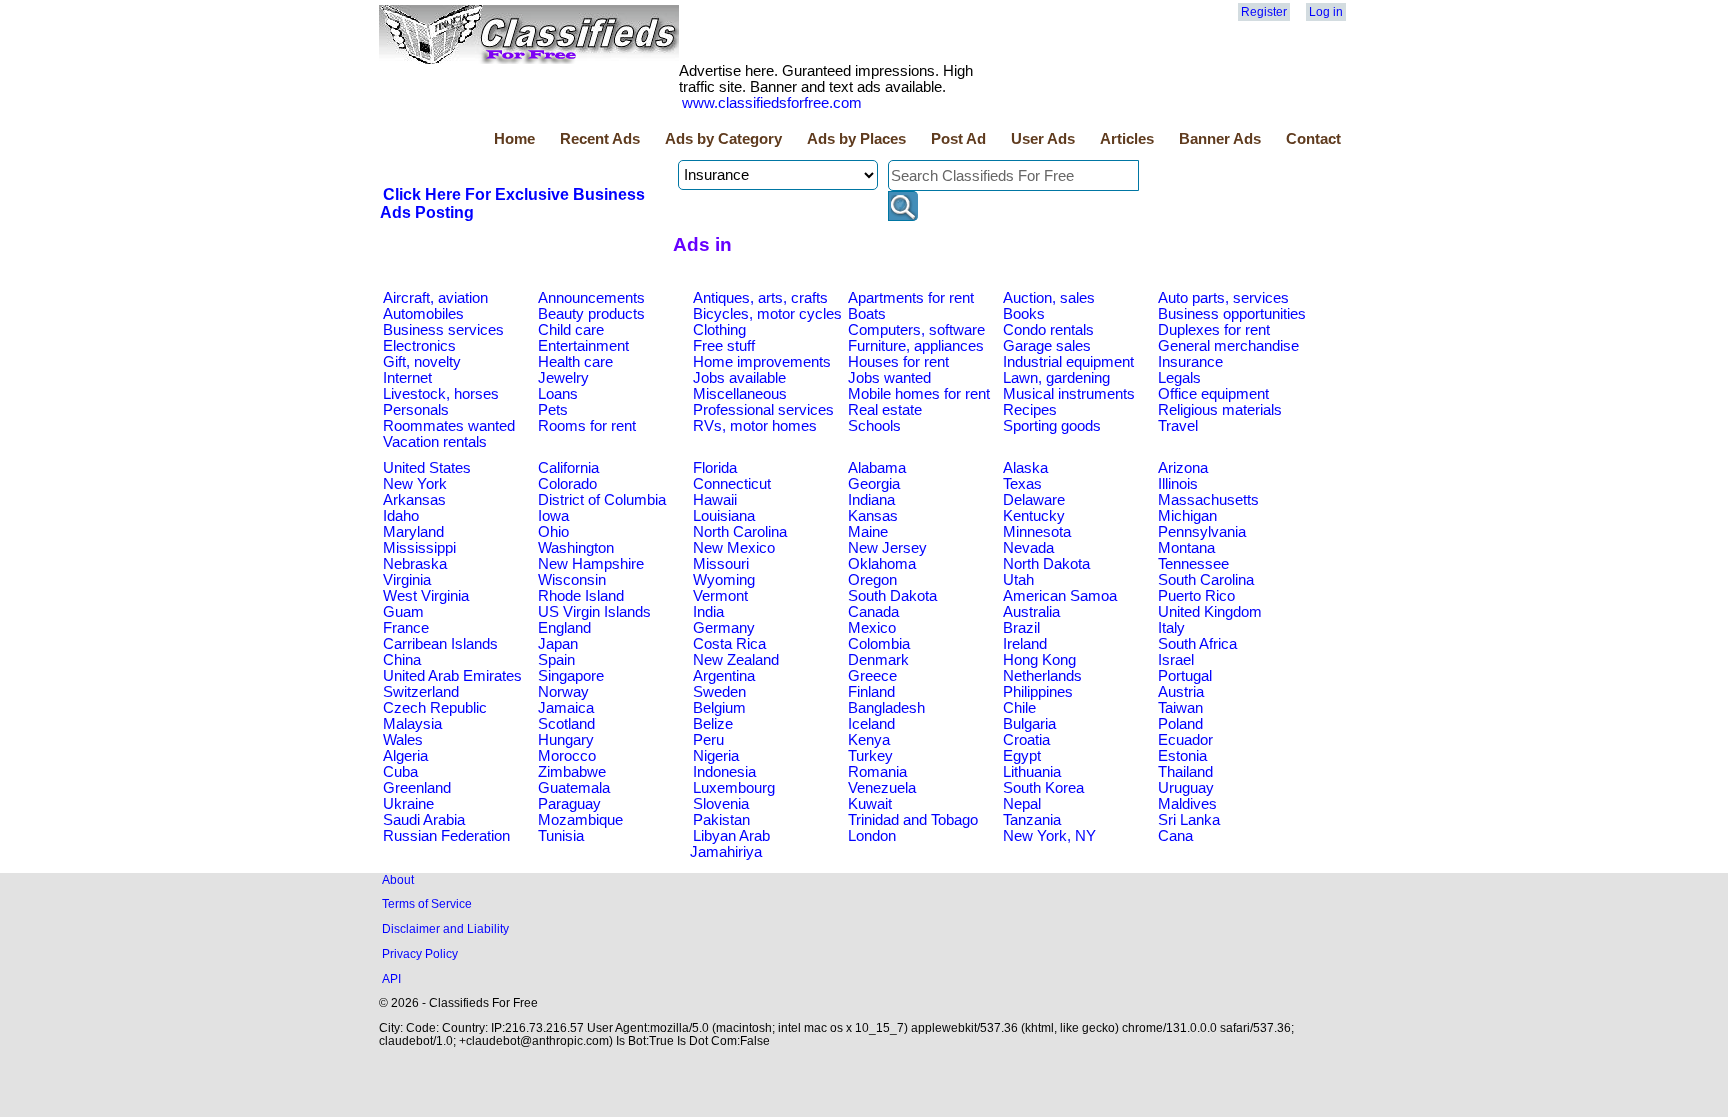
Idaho (401, 516)
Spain (556, 660)
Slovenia (721, 804)
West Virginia (426, 596)
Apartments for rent (911, 298)
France (406, 628)
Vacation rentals (435, 442)
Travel (1178, 426)
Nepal (1022, 804)
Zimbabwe (572, 772)
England (564, 628)
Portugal (1185, 676)
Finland (871, 692)
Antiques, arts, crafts (760, 298)
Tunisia (561, 836)
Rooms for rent (587, 426)
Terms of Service (427, 903)
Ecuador (1185, 740)
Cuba (400, 772)
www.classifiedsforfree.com (772, 103)
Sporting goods (1052, 426)
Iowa (553, 516)
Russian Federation (446, 836)
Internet (407, 378)
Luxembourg (734, 788)
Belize (713, 724)
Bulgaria (1029, 724)
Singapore (571, 676)
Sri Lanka (1189, 820)
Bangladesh (886, 708)
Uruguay (1186, 788)
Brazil (1021, 628)
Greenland (417, 788)
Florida (715, 468)
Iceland (871, 724)
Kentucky (1034, 516)
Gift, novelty (422, 362)
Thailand (1185, 772)
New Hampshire (591, 564)
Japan (558, 644)
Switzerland (421, 692)
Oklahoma (882, 564)
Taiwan (1180, 708)
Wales (403, 740)
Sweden (719, 692)
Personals (416, 410)
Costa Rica (729, 644)
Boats (867, 314)
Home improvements (762, 362)
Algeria (405, 756)
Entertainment (583, 346)
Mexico (872, 628)
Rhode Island (581, 596)
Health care (575, 362)
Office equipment (1213, 394)
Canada (873, 612)
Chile (1019, 708)
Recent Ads (600, 139)
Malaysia (412, 724)
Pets (553, 410)
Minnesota (1037, 532)
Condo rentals (1048, 330)
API (391, 978)
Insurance (1190, 362)
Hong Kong (1039, 660)
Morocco (567, 756)
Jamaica (566, 708)
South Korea (1043, 788)
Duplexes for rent (1214, 330)
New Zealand (736, 660)
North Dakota (1046, 564)
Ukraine (408, 804)
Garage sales (1047, 346)
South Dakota (892, 596)
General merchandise (1228, 346)
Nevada (1028, 548)
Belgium (719, 708)
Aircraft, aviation (435, 298)
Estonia (1182, 756)
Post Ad (958, 139)
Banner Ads (1220, 139)
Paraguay (569, 804)
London (872, 836)
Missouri (721, 564)
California (568, 468)
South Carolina (1206, 580)
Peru (708, 740)
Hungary (566, 740)
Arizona (1183, 468)
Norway (563, 692)
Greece (872, 676)
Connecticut (732, 484)
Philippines (1038, 692)
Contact (1313, 139)
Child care (571, 330)
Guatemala (574, 788)
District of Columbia (602, 500)
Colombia (879, 644)
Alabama (877, 468)
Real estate (885, 410)
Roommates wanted (449, 426)
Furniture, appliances (916, 346)
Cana (1175, 836)
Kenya (869, 740)
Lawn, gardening (1056, 378)
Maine (868, 532)
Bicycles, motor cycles (767, 314)
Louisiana (724, 516)
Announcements (591, 298)
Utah (1018, 580)
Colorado (567, 484)
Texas (1022, 484)
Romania (877, 772)
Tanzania (1032, 820)
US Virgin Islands (594, 612)
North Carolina (740, 532)
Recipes (1030, 410)
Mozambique (580, 820)
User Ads (1043, 139)
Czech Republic (435, 708)
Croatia (1026, 740)
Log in (1326, 12)
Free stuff (724, 346)
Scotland (566, 724)
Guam (403, 612)
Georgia (874, 484)
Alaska (1025, 468)
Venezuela (882, 788)
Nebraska (415, 564)
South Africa (1197, 644)
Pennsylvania (1202, 532)
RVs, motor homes (755, 426)
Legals (1179, 378)
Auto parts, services (1223, 298)
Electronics (419, 346)
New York (415, 484)
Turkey (870, 756)
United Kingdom (1210, 612)
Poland (1180, 724)
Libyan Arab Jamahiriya (730, 844)
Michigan (1187, 516)
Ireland (1025, 644)
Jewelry (563, 378)
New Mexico (734, 548)
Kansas (873, 516)
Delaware (1034, 500)
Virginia (407, 580)
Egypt (1022, 756)
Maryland (413, 532)
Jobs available (739, 378)
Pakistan (721, 820)
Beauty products (591, 314)
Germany (724, 628)
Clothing (719, 330)
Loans (558, 394)
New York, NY (1049, 836)
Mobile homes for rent (919, 394)
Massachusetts (1208, 500)
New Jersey (887, 548)
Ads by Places (856, 139)
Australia (1031, 612)
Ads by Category (723, 139)
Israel (1176, 660)
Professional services (763, 410)
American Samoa (1060, 596)
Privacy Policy (420, 953)
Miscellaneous (740, 394)
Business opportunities (1232, 314)
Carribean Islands (440, 644)
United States (427, 468)
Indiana (871, 500)
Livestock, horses (441, 394)
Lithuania (1032, 772)
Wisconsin (572, 580)
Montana (1186, 548)
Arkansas (414, 500)
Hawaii (715, 500)
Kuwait (870, 804)
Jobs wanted (889, 378)
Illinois (1178, 484)
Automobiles (423, 314)
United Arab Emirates (452, 676)
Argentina (724, 676)
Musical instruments (1069, 394)
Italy (1171, 628)
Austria (1181, 692)
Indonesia (724, 772)
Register (1264, 12)
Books (1024, 314)
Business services (443, 330)
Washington (576, 548)
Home (514, 139)
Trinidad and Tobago (913, 820)
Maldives (1187, 804)
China (402, 660)
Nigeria (716, 756)
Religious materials (1220, 410)
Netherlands (1042, 676)
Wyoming (724, 580)
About (398, 879)
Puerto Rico (1196, 596)
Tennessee (1193, 564)
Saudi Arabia (424, 820)
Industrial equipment (1068, 362)
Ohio (553, 532)
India (708, 612)
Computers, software (916, 330)
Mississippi (419, 548)
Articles (1127, 139)
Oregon (872, 580)
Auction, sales (1049, 298)
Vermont (720, 596)
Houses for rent (898, 362)
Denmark (878, 660)
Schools (874, 426)
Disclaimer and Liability (445, 928)
